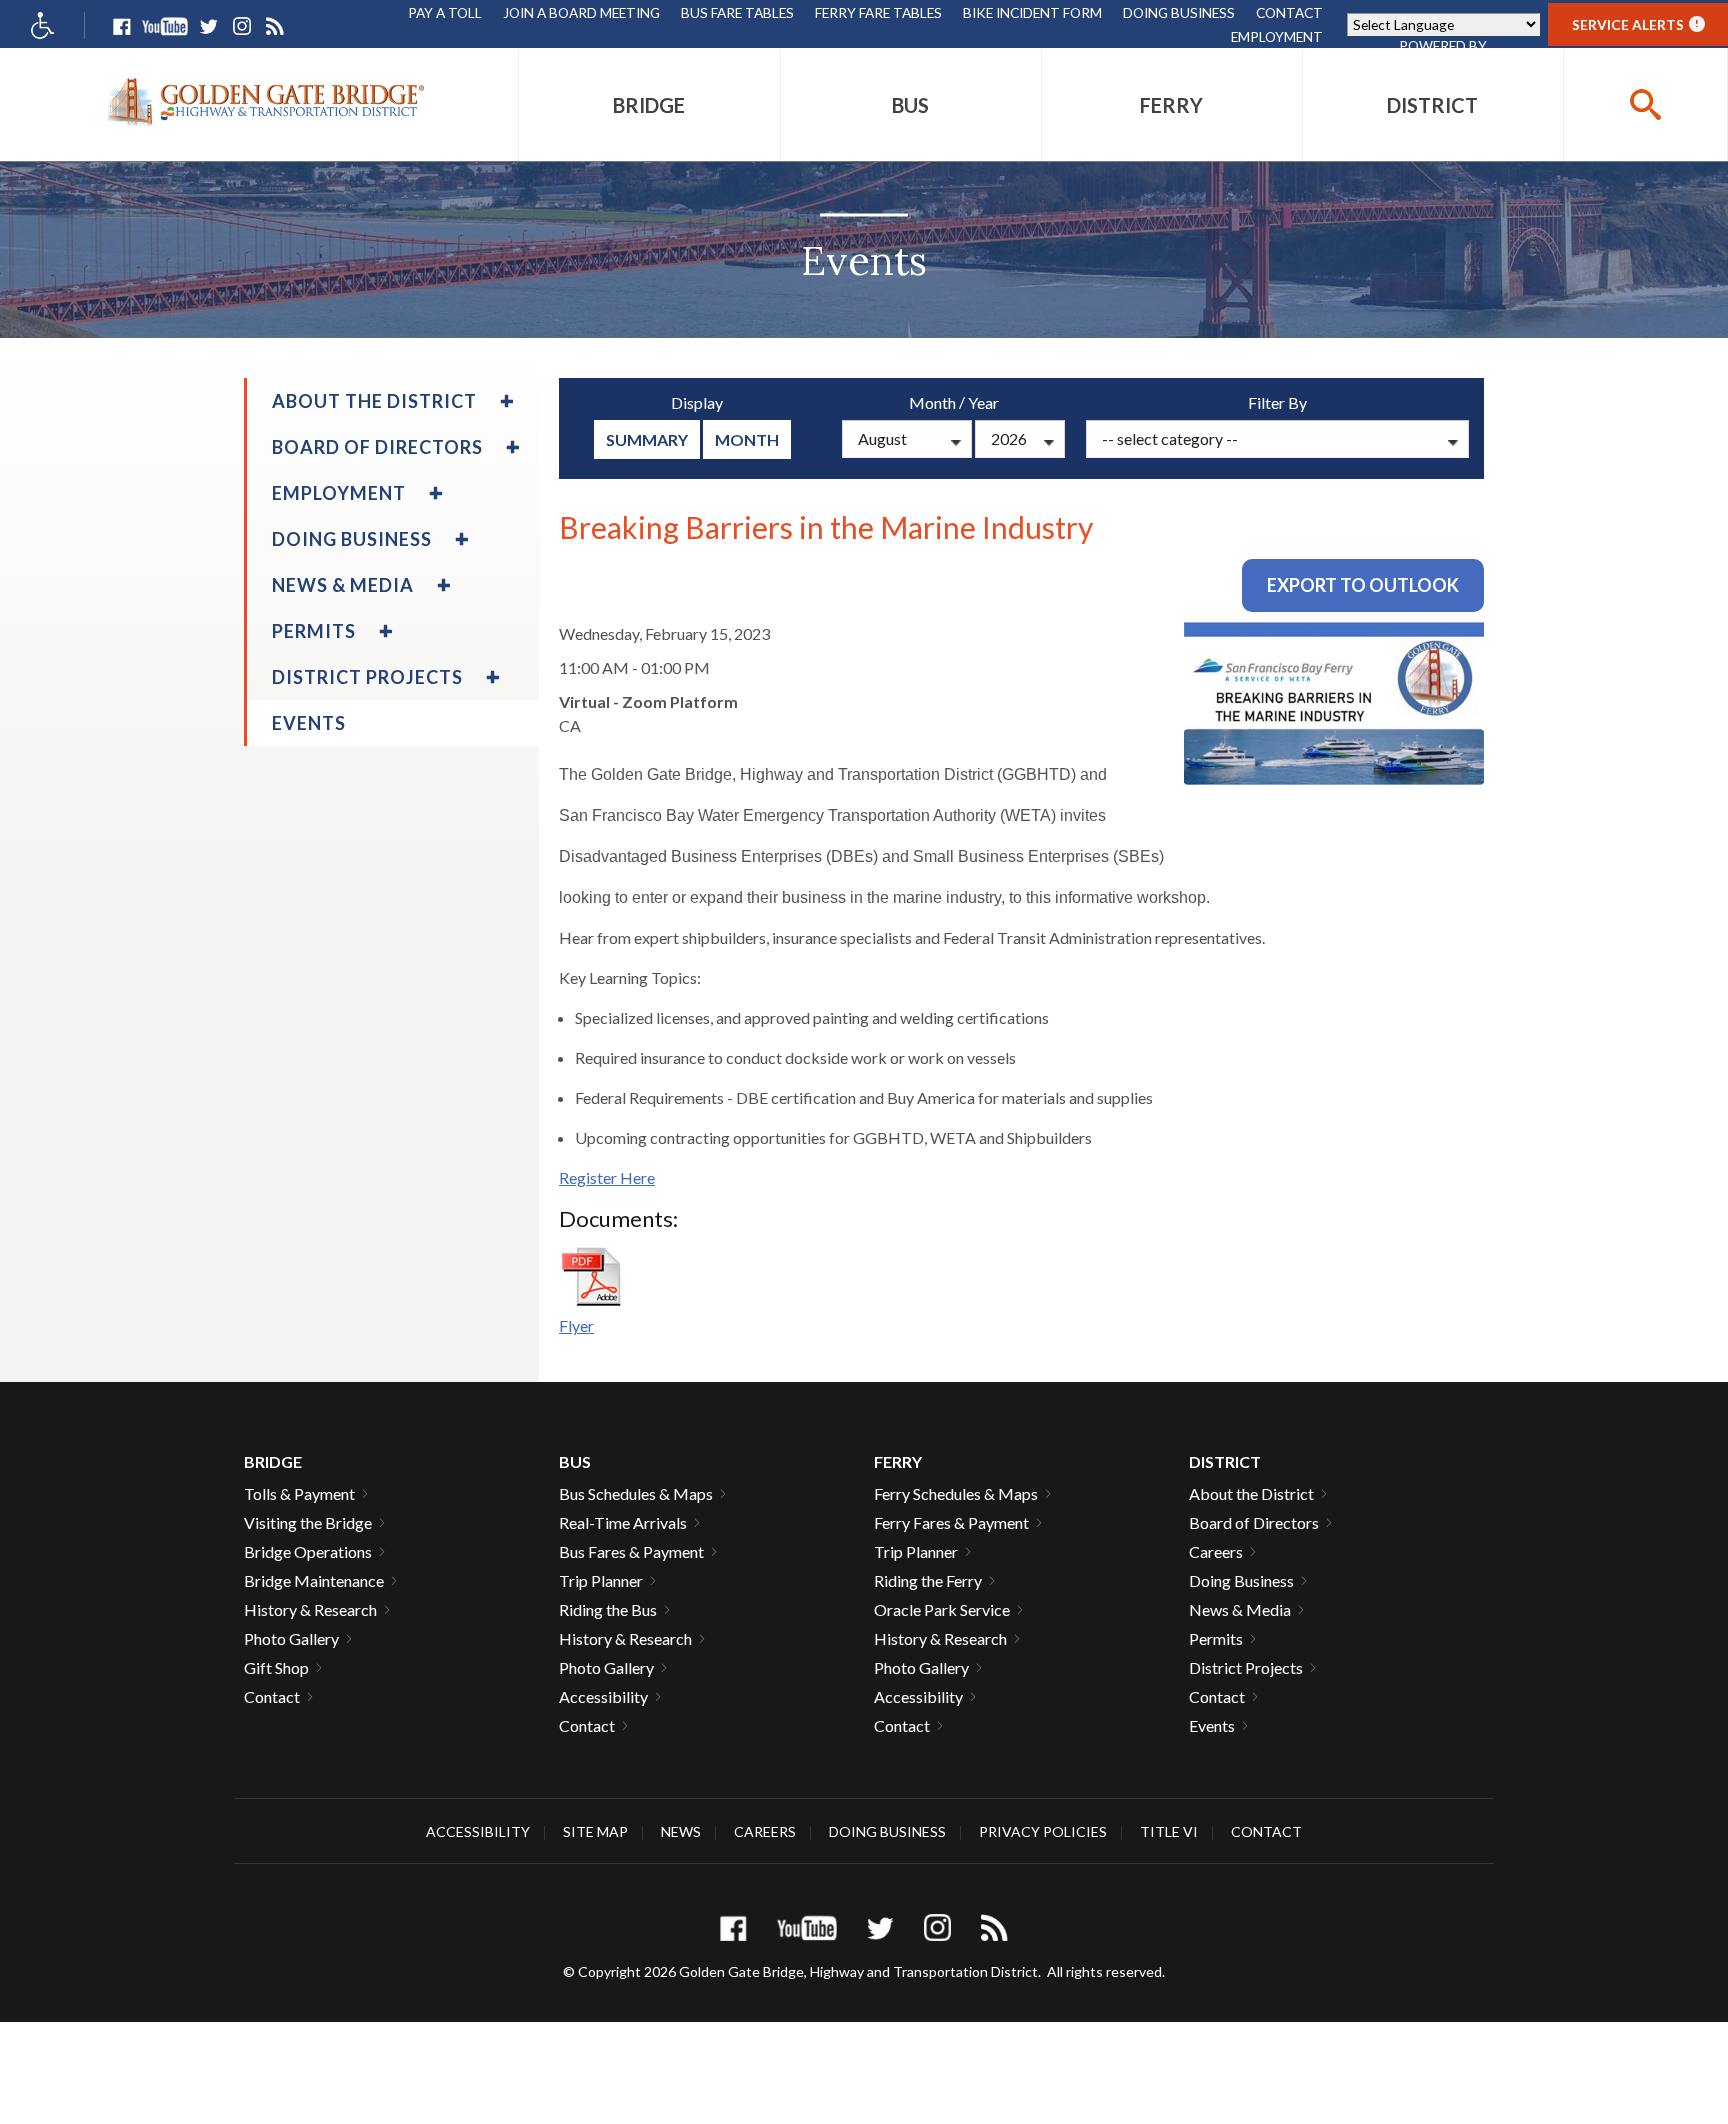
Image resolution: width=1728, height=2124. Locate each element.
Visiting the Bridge (308, 1522)
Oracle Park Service (942, 1609)
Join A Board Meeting (581, 12)
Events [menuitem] (309, 723)
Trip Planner (601, 1580)
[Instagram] (241, 26)
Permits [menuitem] (314, 631)
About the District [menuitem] (374, 401)
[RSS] (274, 26)
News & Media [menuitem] (343, 585)
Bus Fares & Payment (631, 1551)
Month (747, 439)
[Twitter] (208, 26)
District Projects (1246, 1667)
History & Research (310, 1609)
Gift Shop (276, 1667)
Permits (1216, 1638)
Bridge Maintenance (314, 1580)
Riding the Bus (608, 1609)
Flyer (576, 1325)
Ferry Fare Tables (878, 12)
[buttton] (1645, 104)
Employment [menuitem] (339, 493)
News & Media (1240, 1609)
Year (983, 402)
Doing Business (1179, 12)
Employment (1277, 36)
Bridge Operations (308, 1551)
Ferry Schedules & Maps (956, 1493)
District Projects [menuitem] (367, 677)
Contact (1289, 12)
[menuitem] (649, 104)
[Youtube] (165, 26)
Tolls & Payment (299, 1493)
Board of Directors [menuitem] (377, 447)
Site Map (595, 1831)
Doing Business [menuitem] (352, 539)
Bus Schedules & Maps (636, 1493)
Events (1212, 1725)
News (681, 1831)
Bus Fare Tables (737, 12)
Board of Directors (1254, 1522)
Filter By (1277, 402)
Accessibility (603, 1696)
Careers (1216, 1551)
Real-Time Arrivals (623, 1522)
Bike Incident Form (1032, 12)
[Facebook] (121, 26)
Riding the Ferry (928, 1580)
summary (647, 439)
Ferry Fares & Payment (951, 1522)
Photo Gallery (291, 1638)
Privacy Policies (1043, 1831)
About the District (1251, 1493)
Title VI (1169, 1831)
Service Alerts (1635, 24)
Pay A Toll (445, 12)
